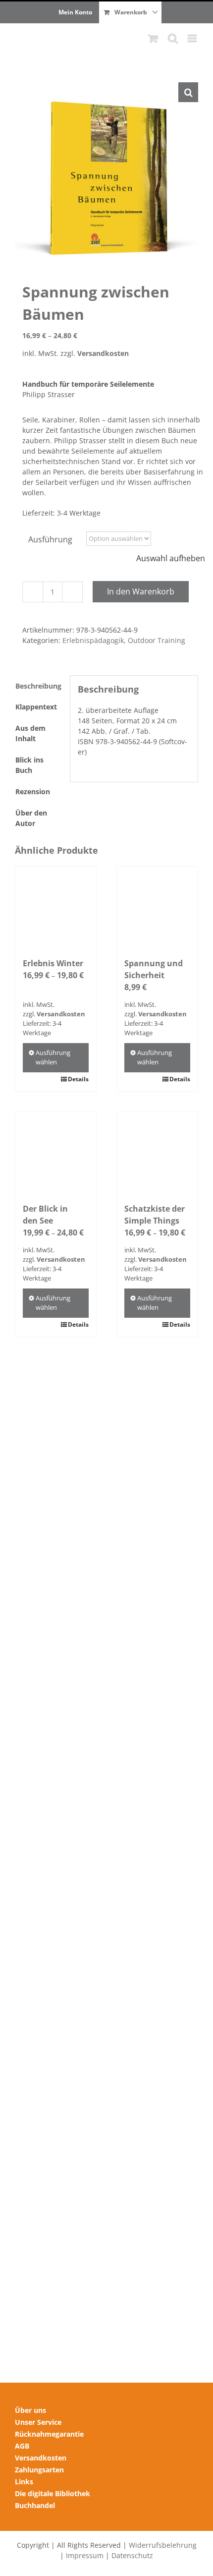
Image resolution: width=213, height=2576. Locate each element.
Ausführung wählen (53, 1057)
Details (78, 1079)
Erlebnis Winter (53, 963)
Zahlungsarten (39, 2470)
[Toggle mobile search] (173, 38)
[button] (188, 92)
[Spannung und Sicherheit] (157, 907)
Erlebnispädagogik (93, 640)
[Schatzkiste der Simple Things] (157, 1152)
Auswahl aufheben (171, 558)
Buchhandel (35, 2505)
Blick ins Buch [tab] (29, 765)
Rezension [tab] (33, 791)
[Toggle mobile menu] (193, 38)
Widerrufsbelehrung (163, 2545)
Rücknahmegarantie (49, 2434)
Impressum (85, 2555)
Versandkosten (103, 353)
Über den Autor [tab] (31, 818)
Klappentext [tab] (36, 707)
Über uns (30, 2410)
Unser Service (38, 2422)
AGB (22, 2446)
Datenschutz (132, 2555)
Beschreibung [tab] (38, 686)
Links (24, 2482)
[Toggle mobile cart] (153, 38)
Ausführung (50, 539)
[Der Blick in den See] (56, 1152)
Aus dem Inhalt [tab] (30, 733)
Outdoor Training (157, 640)
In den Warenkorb (141, 591)
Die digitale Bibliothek (53, 2493)
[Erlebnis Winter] (56, 907)
